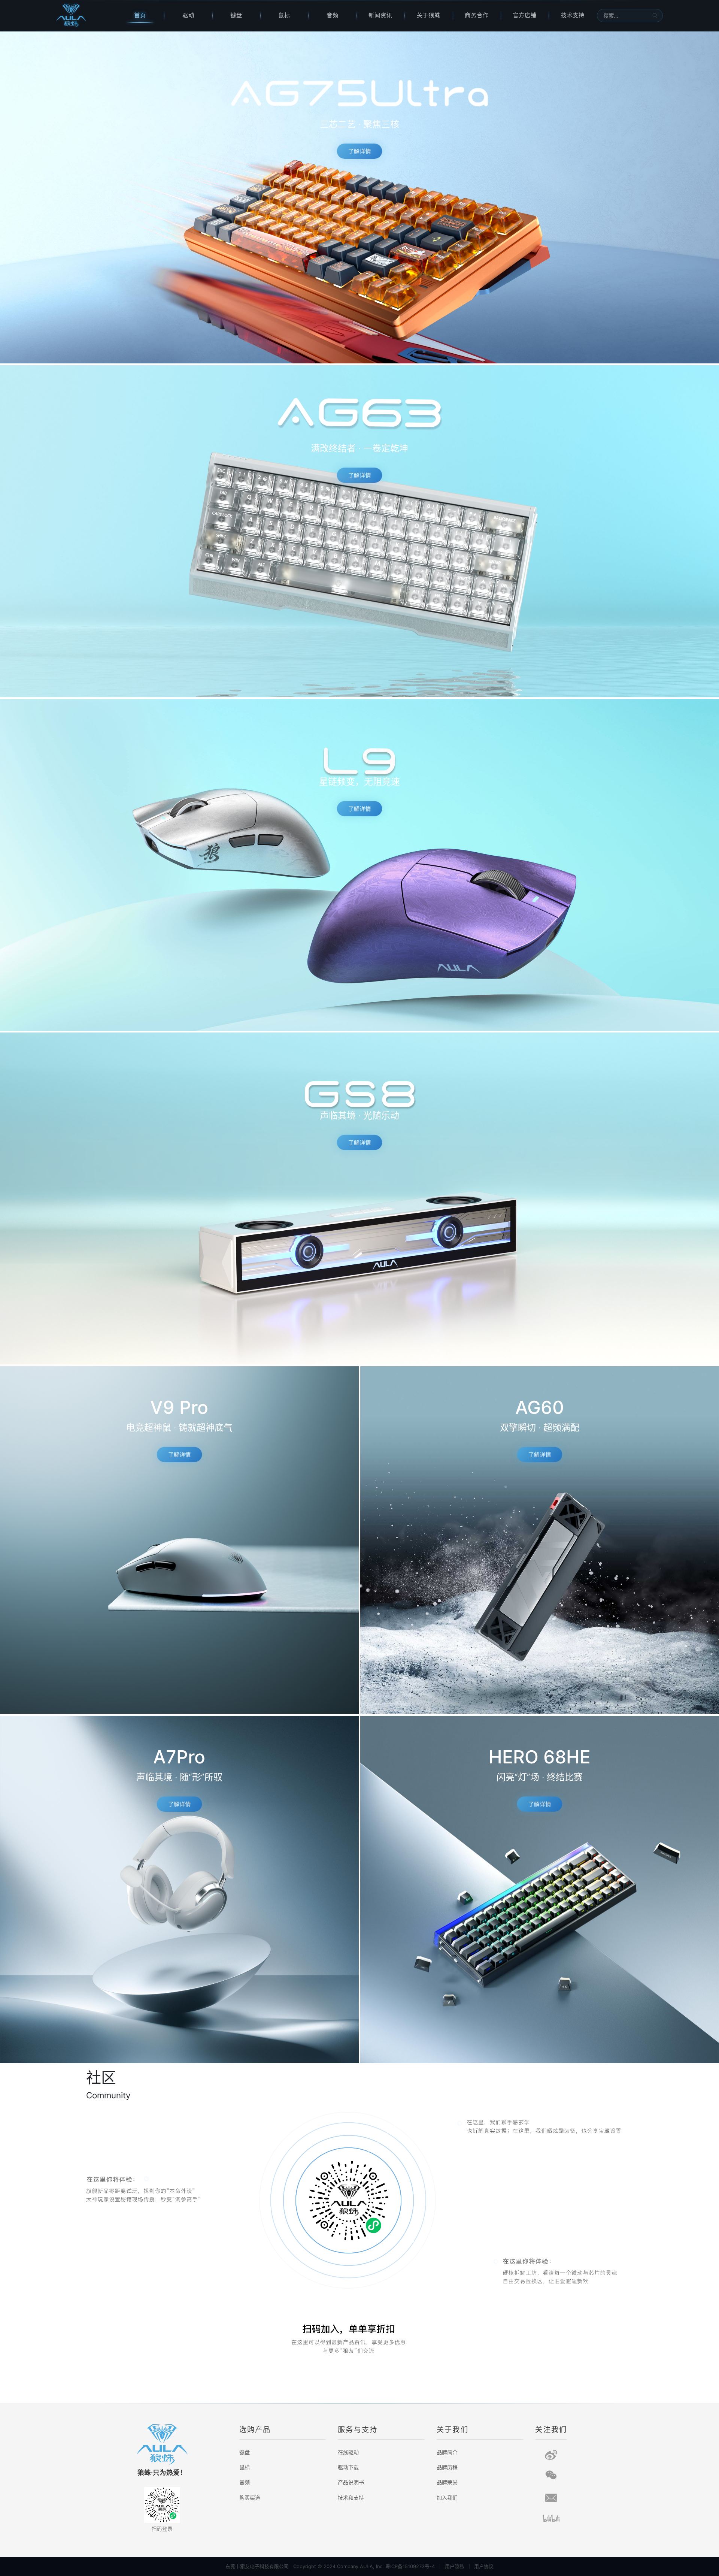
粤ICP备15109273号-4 (410, 2566)
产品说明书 (351, 2482)
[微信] (551, 2475)
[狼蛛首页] (86, 16)
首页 (140, 15)
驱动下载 (348, 2467)
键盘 (236, 15)
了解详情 (359, 152)
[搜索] (655, 15)
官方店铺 (525, 15)
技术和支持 (351, 2498)
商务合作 (477, 15)
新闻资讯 (380, 15)
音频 (333, 15)
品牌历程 (447, 2467)
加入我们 (447, 2498)
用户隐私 (455, 2566)
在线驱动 (348, 2452)
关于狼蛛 (429, 15)
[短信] (551, 2498)
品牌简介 (447, 2452)
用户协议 (484, 2566)
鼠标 (284, 15)
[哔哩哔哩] (551, 2518)
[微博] (551, 2455)
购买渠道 (250, 2498)
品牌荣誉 (447, 2482)
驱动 (188, 15)
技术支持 (573, 15)
